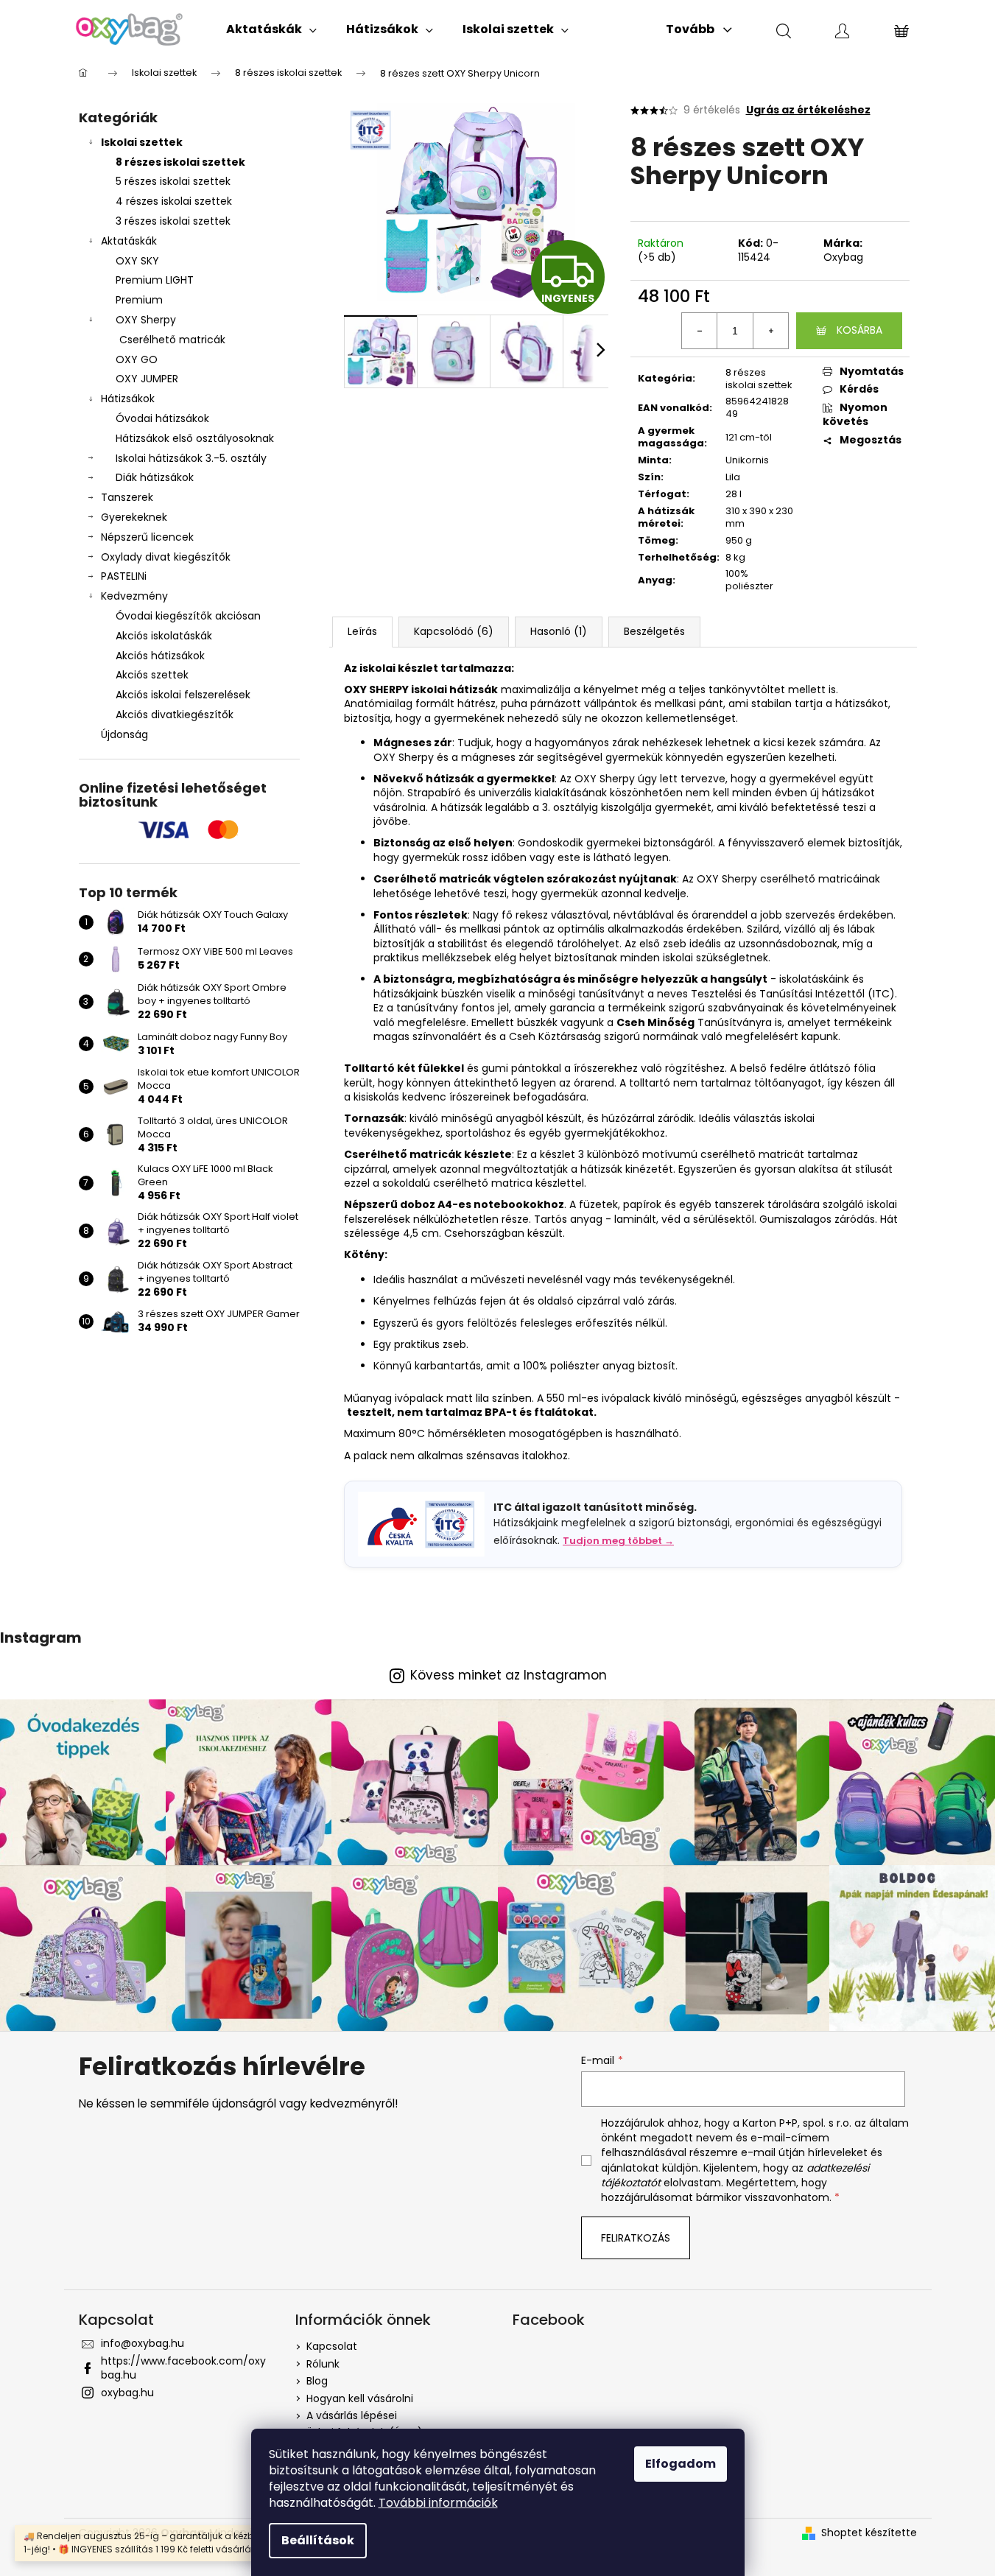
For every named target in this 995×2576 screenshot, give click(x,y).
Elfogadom (681, 2464)
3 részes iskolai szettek (173, 221)
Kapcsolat (332, 2346)
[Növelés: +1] (770, 331)
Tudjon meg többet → (618, 1541)
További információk (438, 2503)
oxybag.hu (127, 2393)
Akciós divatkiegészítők (175, 715)
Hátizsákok (128, 399)
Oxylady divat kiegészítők (166, 557)
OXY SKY (137, 261)
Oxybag (843, 257)
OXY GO (137, 359)
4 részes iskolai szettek (174, 201)
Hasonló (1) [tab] (559, 631)
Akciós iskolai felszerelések (183, 695)
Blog (317, 2381)
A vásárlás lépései (352, 2415)
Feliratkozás (636, 2238)
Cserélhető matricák (172, 340)
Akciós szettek (152, 675)
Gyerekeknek (134, 517)
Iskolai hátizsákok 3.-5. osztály (191, 458)
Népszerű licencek (147, 537)
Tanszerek (127, 497)
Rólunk (323, 2364)
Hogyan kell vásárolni (360, 2398)
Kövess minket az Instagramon (509, 1675)
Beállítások (318, 2540)
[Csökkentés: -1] (700, 331)
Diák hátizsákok (155, 477)
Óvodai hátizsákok (162, 418)
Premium (139, 300)
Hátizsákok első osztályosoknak (195, 438)
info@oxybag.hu (143, 2343)
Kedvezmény (134, 596)
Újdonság (124, 734)
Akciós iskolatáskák (164, 636)
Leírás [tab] (362, 631)
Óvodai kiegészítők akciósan (188, 616)
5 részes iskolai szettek (173, 181)
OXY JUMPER (147, 379)
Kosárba (859, 330)
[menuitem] (271, 29)
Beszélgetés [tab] (654, 631)
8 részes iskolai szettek (180, 162)
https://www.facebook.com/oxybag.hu (183, 2368)
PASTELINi (124, 576)
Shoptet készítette (869, 2533)
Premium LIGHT (155, 280)
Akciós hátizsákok (160, 656)
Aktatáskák (129, 241)
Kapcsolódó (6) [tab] (454, 631)
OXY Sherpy (146, 320)
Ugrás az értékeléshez (808, 110)
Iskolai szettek (142, 142)
